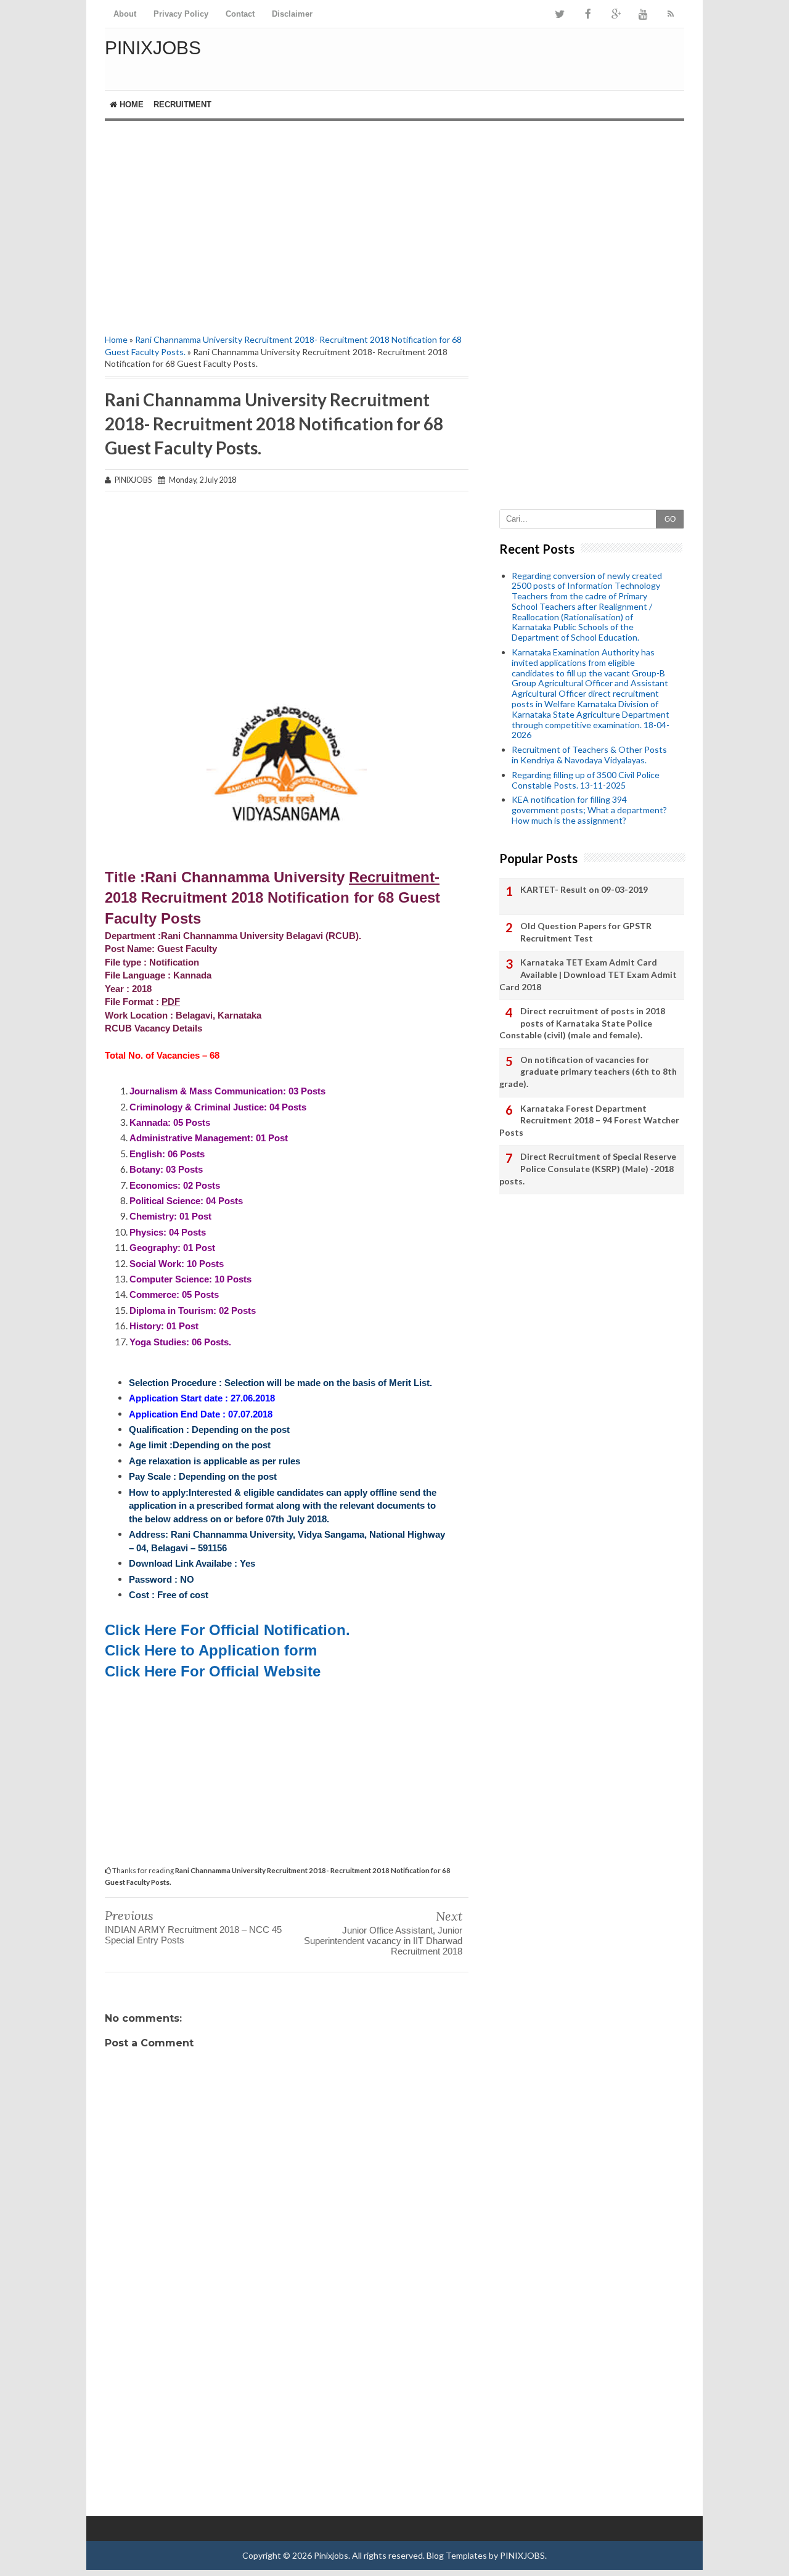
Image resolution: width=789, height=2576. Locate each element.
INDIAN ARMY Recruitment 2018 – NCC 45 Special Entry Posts (193, 1935)
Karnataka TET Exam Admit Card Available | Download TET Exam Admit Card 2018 (588, 974)
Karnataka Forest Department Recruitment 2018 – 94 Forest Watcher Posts (589, 1120)
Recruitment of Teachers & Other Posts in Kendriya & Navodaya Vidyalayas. (589, 755)
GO (670, 519)
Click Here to (152, 1650)
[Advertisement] (287, 226)
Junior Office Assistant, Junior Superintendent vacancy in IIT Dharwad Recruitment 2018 (383, 1941)
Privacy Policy (181, 14)
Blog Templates (457, 2555)
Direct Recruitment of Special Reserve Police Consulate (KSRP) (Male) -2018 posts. (588, 1168)
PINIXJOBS (522, 2555)
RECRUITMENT (182, 105)
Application (239, 1650)
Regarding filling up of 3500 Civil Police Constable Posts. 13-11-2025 (586, 780)
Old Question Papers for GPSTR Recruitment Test (586, 932)
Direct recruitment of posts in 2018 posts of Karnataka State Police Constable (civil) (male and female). (582, 1023)
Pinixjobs (153, 48)
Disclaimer (292, 14)
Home (130, 105)
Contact (240, 14)
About (125, 14)
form (300, 1650)
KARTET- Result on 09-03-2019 (584, 889)
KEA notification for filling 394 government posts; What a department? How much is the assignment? (589, 810)
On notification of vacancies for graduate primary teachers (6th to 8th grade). (588, 1072)
